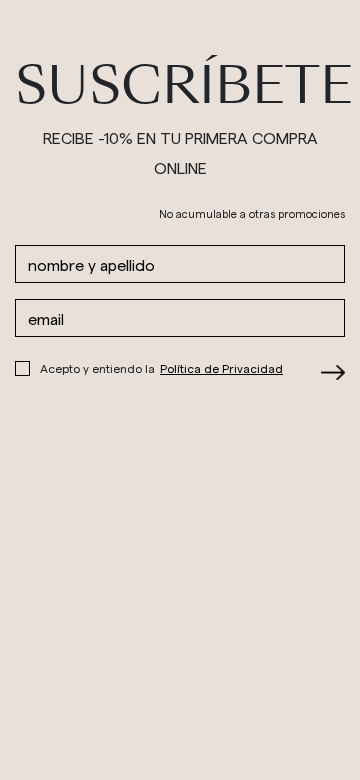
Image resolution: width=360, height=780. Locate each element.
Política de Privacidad (221, 368)
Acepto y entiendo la (161, 368)
